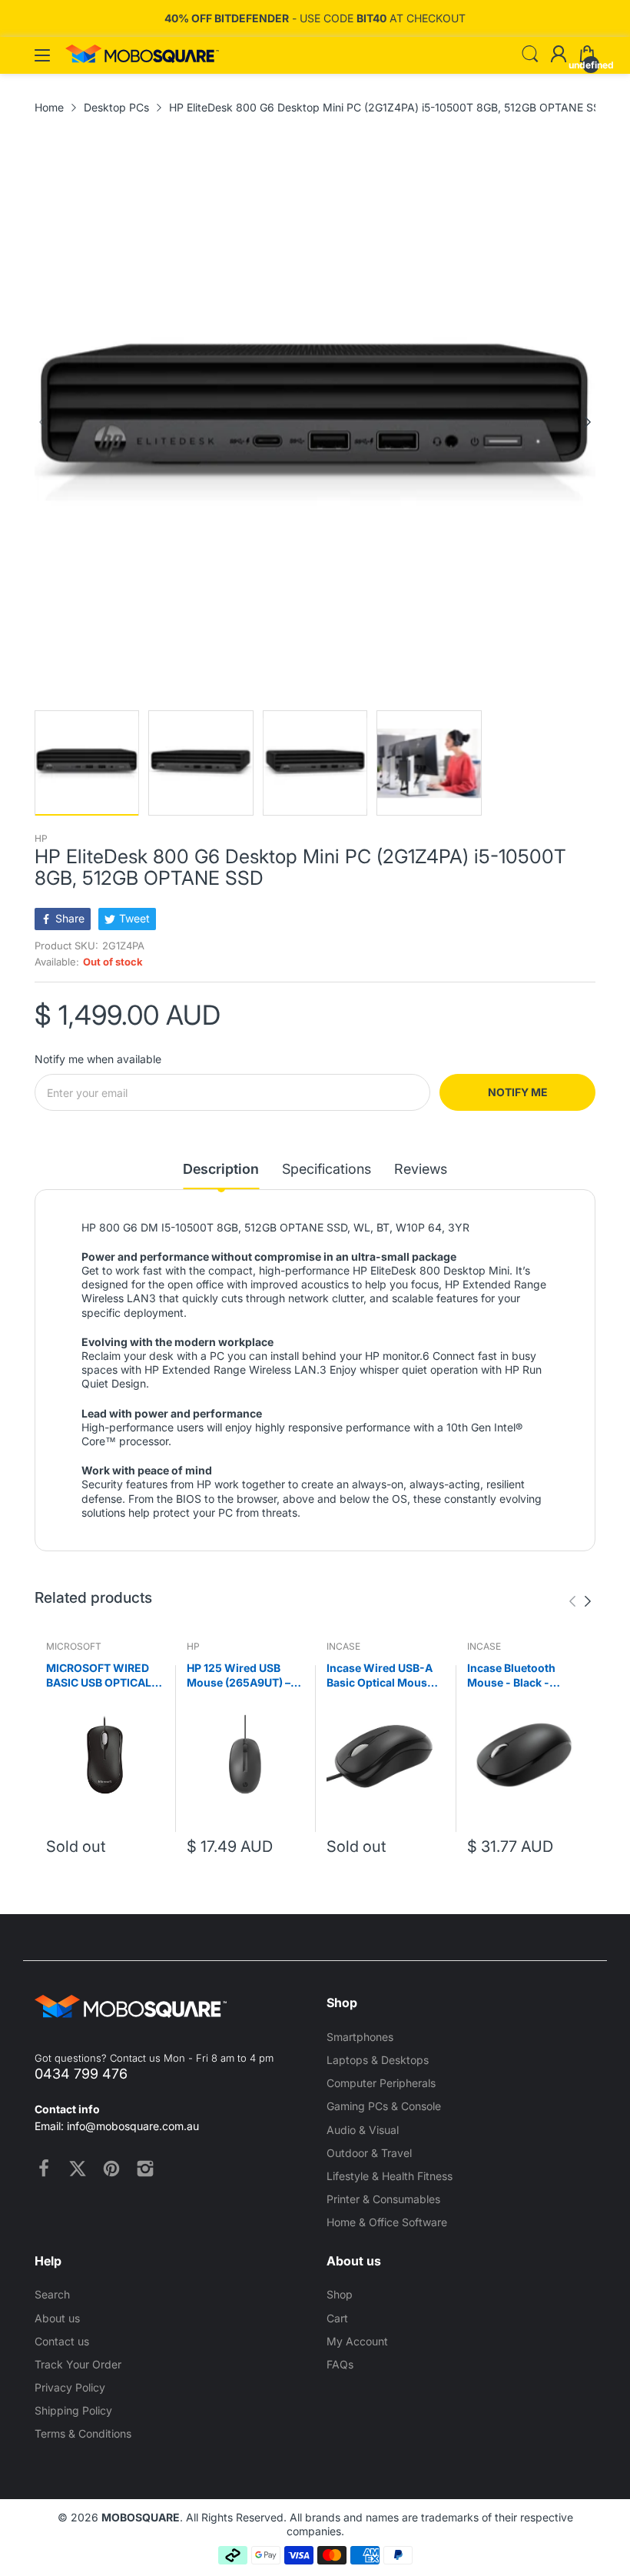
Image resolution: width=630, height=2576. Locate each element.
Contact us (62, 2341)
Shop (340, 2294)
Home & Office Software (387, 2222)
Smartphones (360, 2037)
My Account (357, 2341)
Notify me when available (98, 1059)
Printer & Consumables (383, 2199)
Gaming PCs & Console (384, 2106)
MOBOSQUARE (141, 2517)
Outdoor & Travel (369, 2153)
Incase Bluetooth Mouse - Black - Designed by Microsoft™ (511, 1676)
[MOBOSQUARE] (142, 59)
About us (57, 2318)
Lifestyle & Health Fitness (390, 2176)
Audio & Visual (363, 2130)
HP (41, 838)
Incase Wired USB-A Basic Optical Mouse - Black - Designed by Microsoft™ (384, 1676)
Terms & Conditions (83, 2433)
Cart (337, 2318)
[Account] (559, 55)
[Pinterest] (111, 2169)
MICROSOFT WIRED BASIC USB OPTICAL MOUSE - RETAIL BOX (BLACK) (102, 1676)
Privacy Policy (70, 2387)
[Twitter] (78, 2169)
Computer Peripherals (381, 2083)
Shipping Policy (73, 2410)
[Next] (42, 422)
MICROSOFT (74, 1646)
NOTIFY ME (518, 1092)
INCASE (343, 1646)
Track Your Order (78, 2364)
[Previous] (588, 422)
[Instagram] (145, 2169)
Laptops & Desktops (378, 2060)
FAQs (340, 2364)
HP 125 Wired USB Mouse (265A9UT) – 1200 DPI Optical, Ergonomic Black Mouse (239, 1676)
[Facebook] (44, 2169)
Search (52, 2294)
